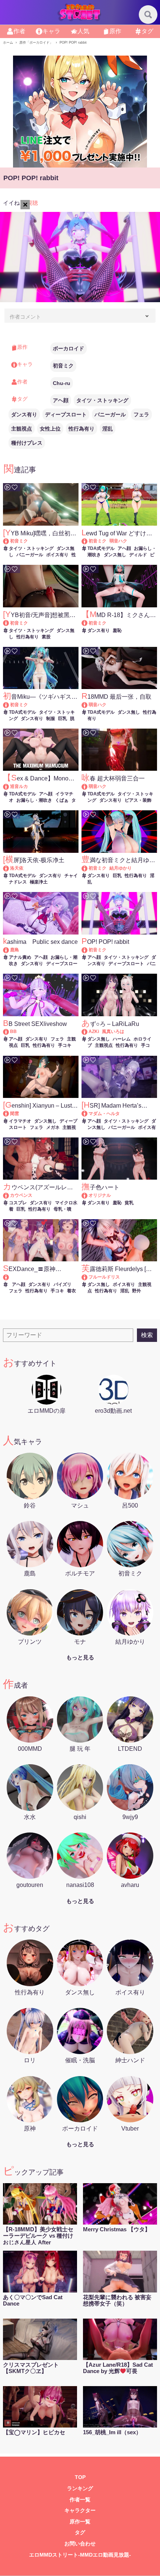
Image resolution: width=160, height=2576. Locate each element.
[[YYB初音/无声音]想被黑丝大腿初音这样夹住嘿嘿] (9, 623)
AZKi (94, 1032)
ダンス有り (24, 414)
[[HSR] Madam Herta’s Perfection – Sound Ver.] (88, 1114)
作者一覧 (80, 2500)
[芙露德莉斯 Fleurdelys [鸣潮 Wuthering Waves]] (88, 1277)
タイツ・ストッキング (102, 400)
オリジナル (100, 1195)
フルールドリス (104, 1277)
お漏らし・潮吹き (34, 800)
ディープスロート (66, 414)
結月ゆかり (121, 868)
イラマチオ (20, 1121)
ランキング (80, 2489)
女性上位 (50, 429)
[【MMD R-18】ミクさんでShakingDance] (88, 623)
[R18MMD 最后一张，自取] (88, 705)
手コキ (65, 1045)
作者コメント (25, 317)
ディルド (138, 555)
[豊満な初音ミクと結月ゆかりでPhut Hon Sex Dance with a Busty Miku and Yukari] (88, 868)
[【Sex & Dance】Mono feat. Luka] (9, 786)
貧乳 (129, 1203)
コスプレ (18, 1203)
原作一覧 (80, 2522)
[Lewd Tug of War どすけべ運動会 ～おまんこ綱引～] (88, 541)
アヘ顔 (61, 400)
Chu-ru (62, 383)
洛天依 (17, 868)
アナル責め (20, 957)
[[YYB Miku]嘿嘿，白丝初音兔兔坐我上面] (9, 541)
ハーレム (122, 1039)
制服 (51, 719)
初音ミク (63, 366)
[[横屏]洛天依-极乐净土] (9, 868)
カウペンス (21, 1195)
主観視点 (22, 429)
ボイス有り (57, 555)
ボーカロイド (68, 348)
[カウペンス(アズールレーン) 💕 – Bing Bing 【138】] (9, 1195)
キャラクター (80, 2511)
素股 (46, 637)
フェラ (141, 414)
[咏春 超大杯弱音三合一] (88, 786)
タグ (80, 2533)
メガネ (53, 1127)
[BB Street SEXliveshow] (9, 1032)
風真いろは (113, 1032)
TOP (80, 2477)
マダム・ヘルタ (104, 1114)
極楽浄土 (39, 882)
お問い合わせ (80, 2544)
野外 (137, 1291)
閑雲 (15, 1114)
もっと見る (80, 1657)
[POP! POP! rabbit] (88, 950)
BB (13, 1032)
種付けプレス (27, 443)
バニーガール (110, 414)
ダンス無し (115, 555)
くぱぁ (62, 800)
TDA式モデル (101, 548)
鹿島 (15, 950)
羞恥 (117, 630)
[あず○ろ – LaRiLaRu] (88, 1032)
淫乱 (108, 429)
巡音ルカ (19, 786)
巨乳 (63, 719)
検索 (147, 1335)
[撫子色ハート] (88, 1195)
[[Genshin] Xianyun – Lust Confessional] (9, 1114)
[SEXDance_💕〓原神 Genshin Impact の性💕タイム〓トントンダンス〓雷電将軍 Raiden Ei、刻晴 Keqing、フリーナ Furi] (41, 1277)
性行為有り (81, 429)
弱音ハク (118, 541)
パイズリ (63, 1284)
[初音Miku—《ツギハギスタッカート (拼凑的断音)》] (9, 705)
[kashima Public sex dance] (9, 950)
